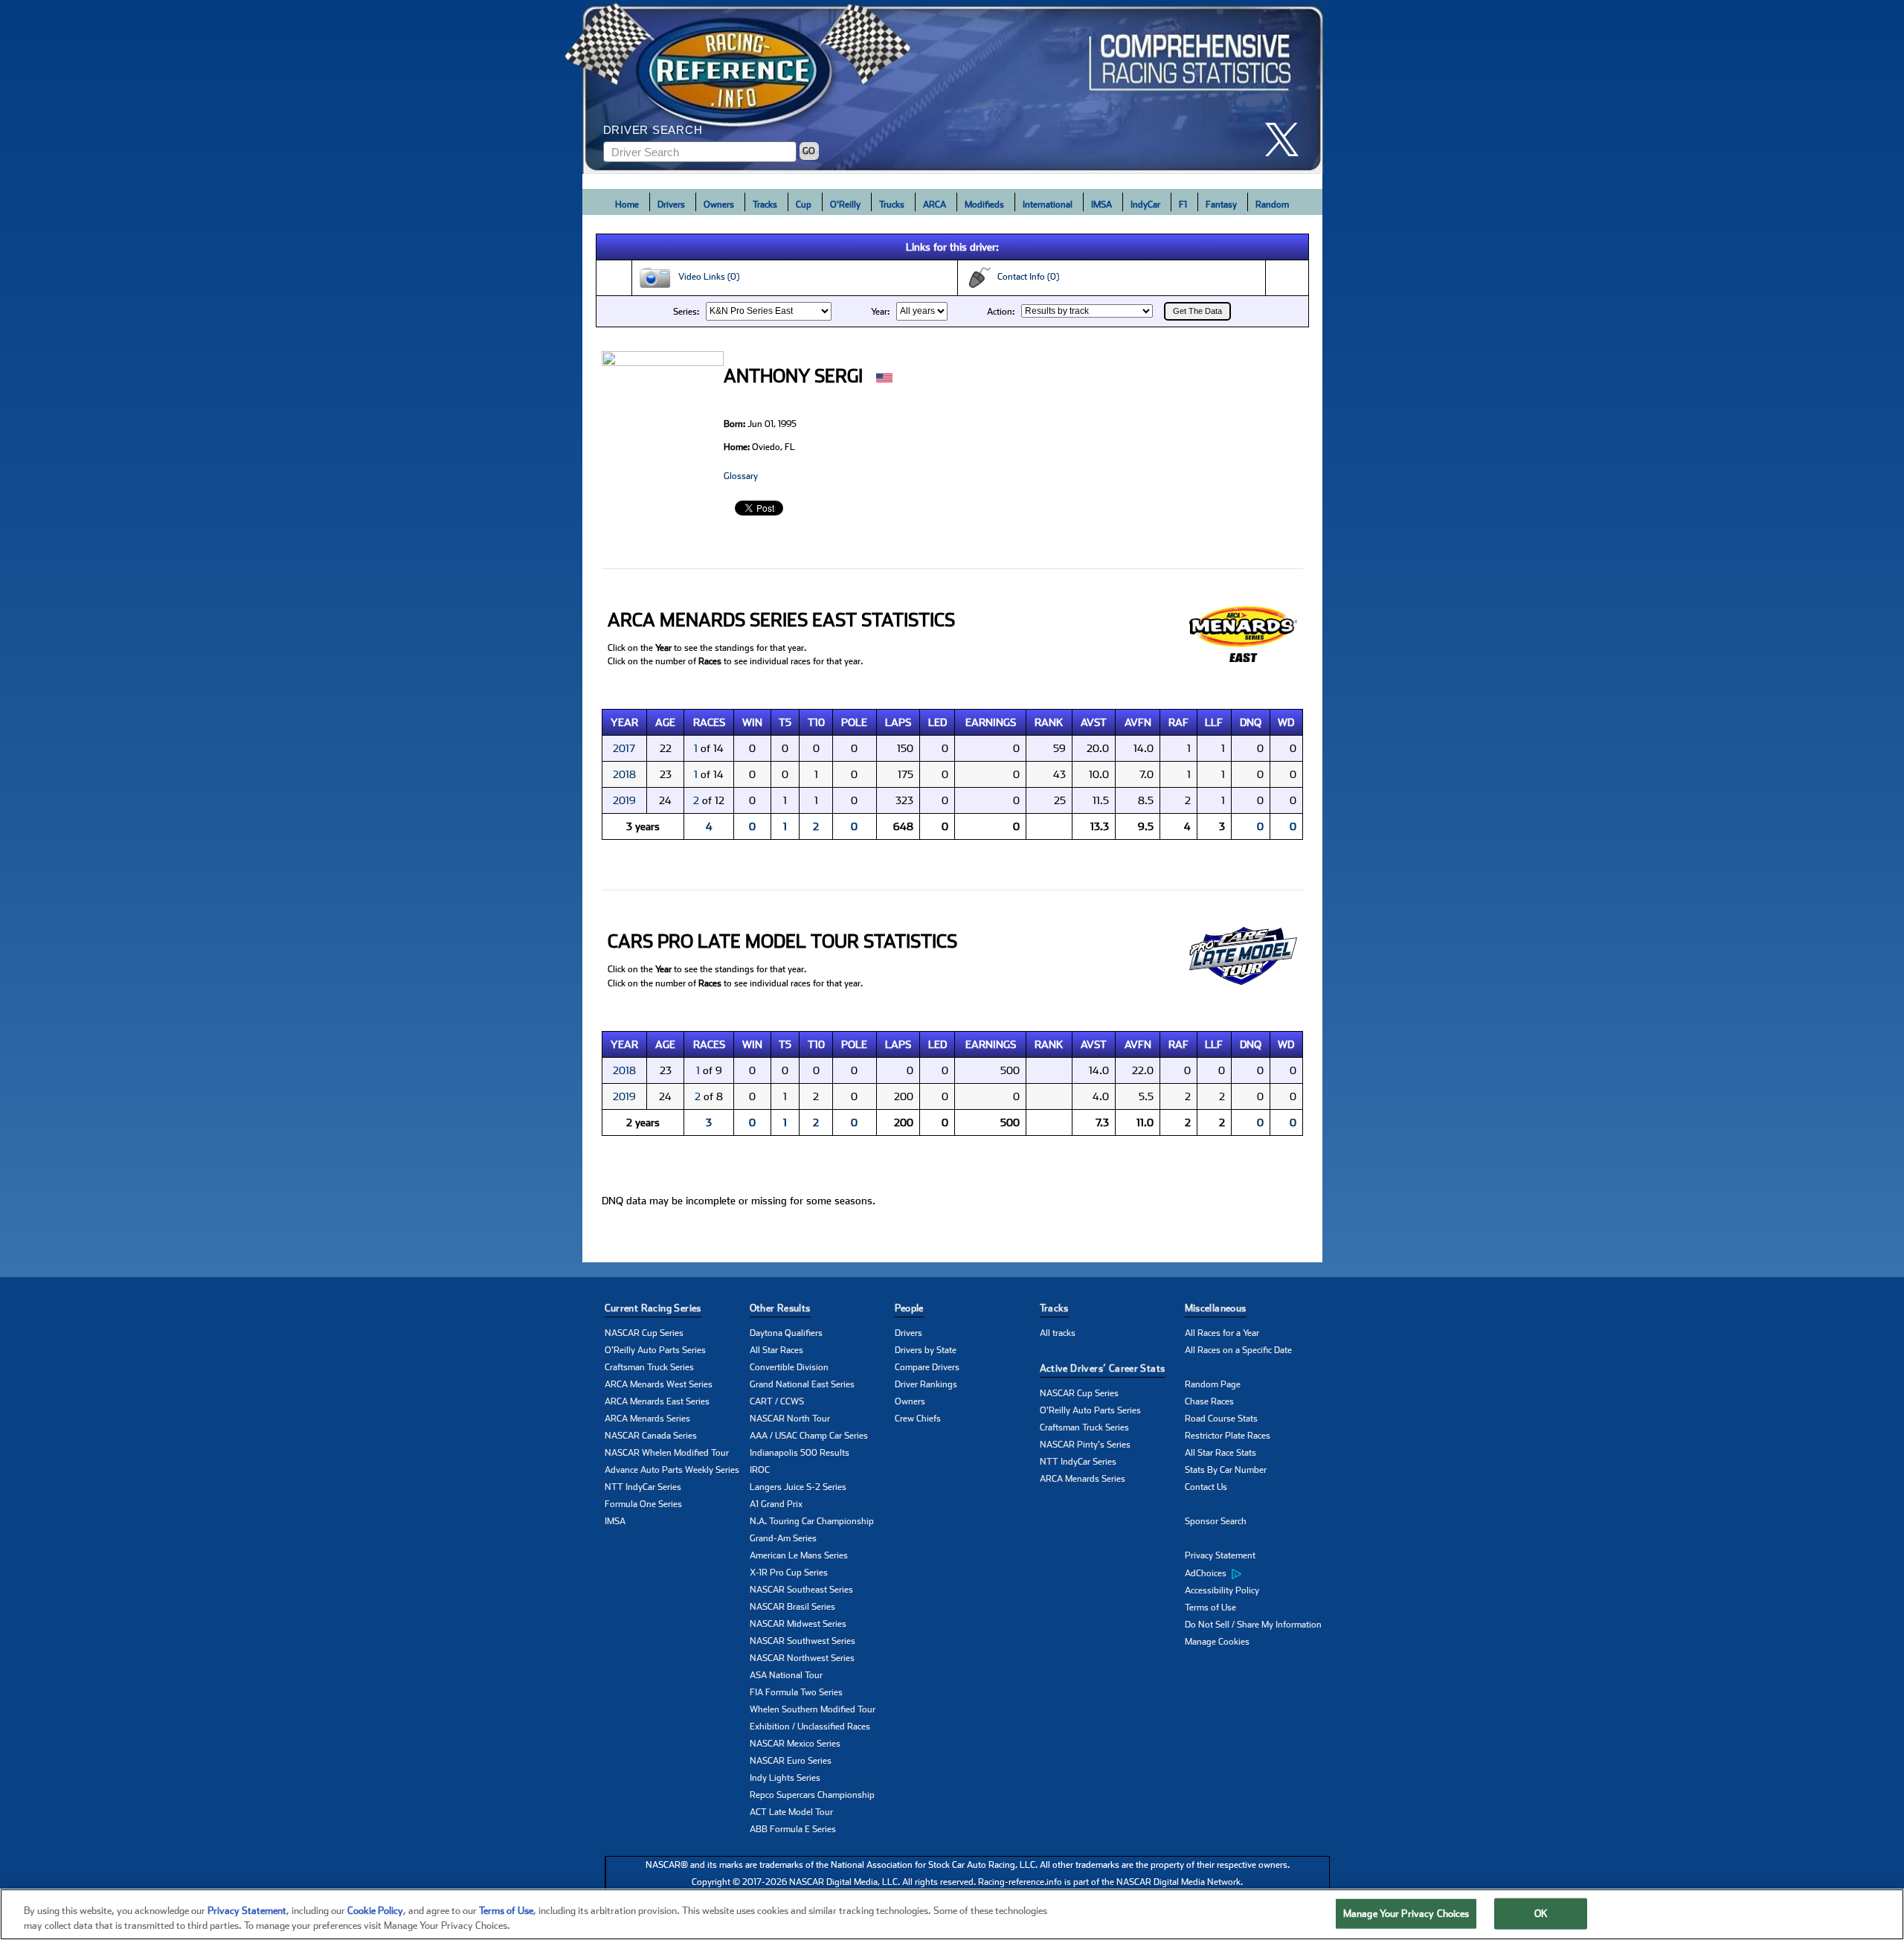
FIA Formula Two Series (796, 1692)
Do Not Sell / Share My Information (1253, 1625)
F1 (1183, 205)
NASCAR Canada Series (651, 1436)
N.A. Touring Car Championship (812, 1521)
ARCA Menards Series (647, 1419)
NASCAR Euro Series (791, 1761)
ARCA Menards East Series (657, 1401)
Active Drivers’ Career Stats (1103, 1368)
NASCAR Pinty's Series (1085, 1445)
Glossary (741, 476)
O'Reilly (845, 205)
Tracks (765, 205)
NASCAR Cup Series (644, 1333)
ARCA (935, 205)
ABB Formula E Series (793, 1829)
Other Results (780, 1308)
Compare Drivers (927, 1367)
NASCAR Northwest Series (802, 1658)
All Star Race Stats (1220, 1453)
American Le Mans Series (799, 1555)
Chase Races (1209, 1401)
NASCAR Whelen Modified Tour (667, 1453)
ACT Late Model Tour (791, 1812)
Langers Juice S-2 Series (798, 1487)
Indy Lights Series (785, 1778)
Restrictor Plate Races (1228, 1436)
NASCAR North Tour (790, 1419)
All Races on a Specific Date (1238, 1350)
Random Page (1213, 1384)
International (1048, 205)
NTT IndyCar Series (643, 1487)
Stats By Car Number (1226, 1470)
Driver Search (653, 130)
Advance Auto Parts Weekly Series (672, 1470)
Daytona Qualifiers (786, 1333)
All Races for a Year (1222, 1333)
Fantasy (1221, 205)
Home (627, 205)
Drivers (671, 205)
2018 (624, 774)
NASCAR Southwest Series (803, 1641)
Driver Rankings (926, 1384)
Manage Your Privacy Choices (1406, 1914)
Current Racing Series (653, 1308)
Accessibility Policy (1222, 1590)
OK (1541, 1914)
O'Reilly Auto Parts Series (655, 1350)
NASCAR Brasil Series (792, 1607)
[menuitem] (1257, 1573)
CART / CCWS (777, 1401)
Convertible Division (789, 1367)
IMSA (1101, 205)
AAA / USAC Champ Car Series (809, 1436)
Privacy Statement (1220, 1555)
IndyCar (1145, 205)
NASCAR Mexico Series (795, 1744)
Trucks (892, 205)
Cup (804, 205)
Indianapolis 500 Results (800, 1453)
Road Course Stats (1221, 1419)
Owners (719, 205)
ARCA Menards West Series (659, 1384)
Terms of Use (1210, 1607)
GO (809, 151)
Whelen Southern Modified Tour (813, 1709)
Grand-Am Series (783, 1538)
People (909, 1308)
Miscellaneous (1216, 1308)
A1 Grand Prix (776, 1504)
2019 (624, 800)
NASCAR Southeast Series (801, 1590)
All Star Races (776, 1350)
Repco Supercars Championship (812, 1795)
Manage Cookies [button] (1217, 1642)
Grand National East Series (802, 1384)
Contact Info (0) (1025, 277)
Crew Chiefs (918, 1419)
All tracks (1058, 1333)
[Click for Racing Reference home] (953, 87)
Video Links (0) (705, 277)
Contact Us (1206, 1487)
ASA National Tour (786, 1675)
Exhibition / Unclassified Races (810, 1727)
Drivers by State (926, 1350)
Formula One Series (643, 1504)
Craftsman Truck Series (649, 1367)
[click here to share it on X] (1287, 139)
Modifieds (984, 205)
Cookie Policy (375, 1911)
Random (1272, 205)
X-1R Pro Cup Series (789, 1573)
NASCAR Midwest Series (798, 1624)
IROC (760, 1470)
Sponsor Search (1216, 1521)
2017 (624, 748)
